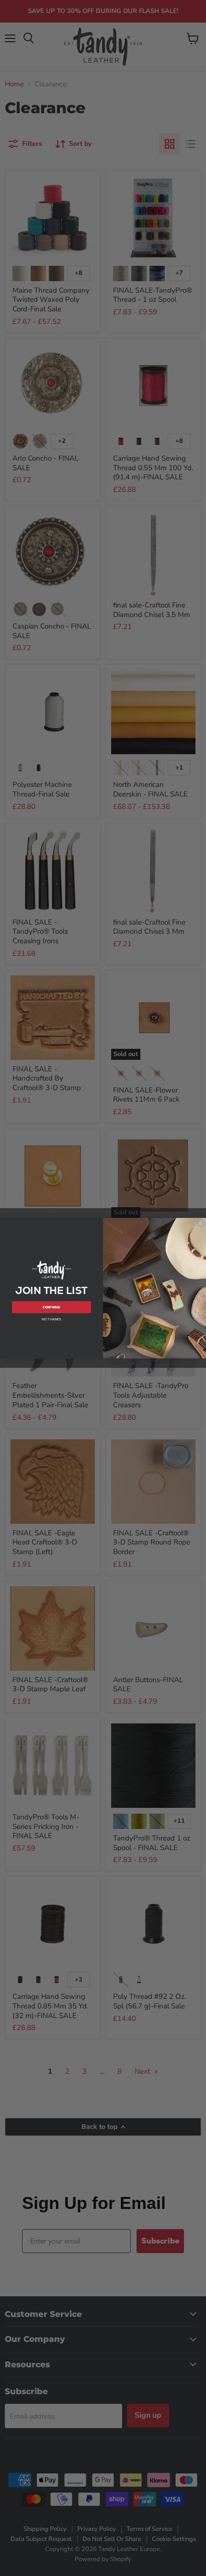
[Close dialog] (201, 1223)
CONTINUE (51, 1307)
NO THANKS (51, 1319)
